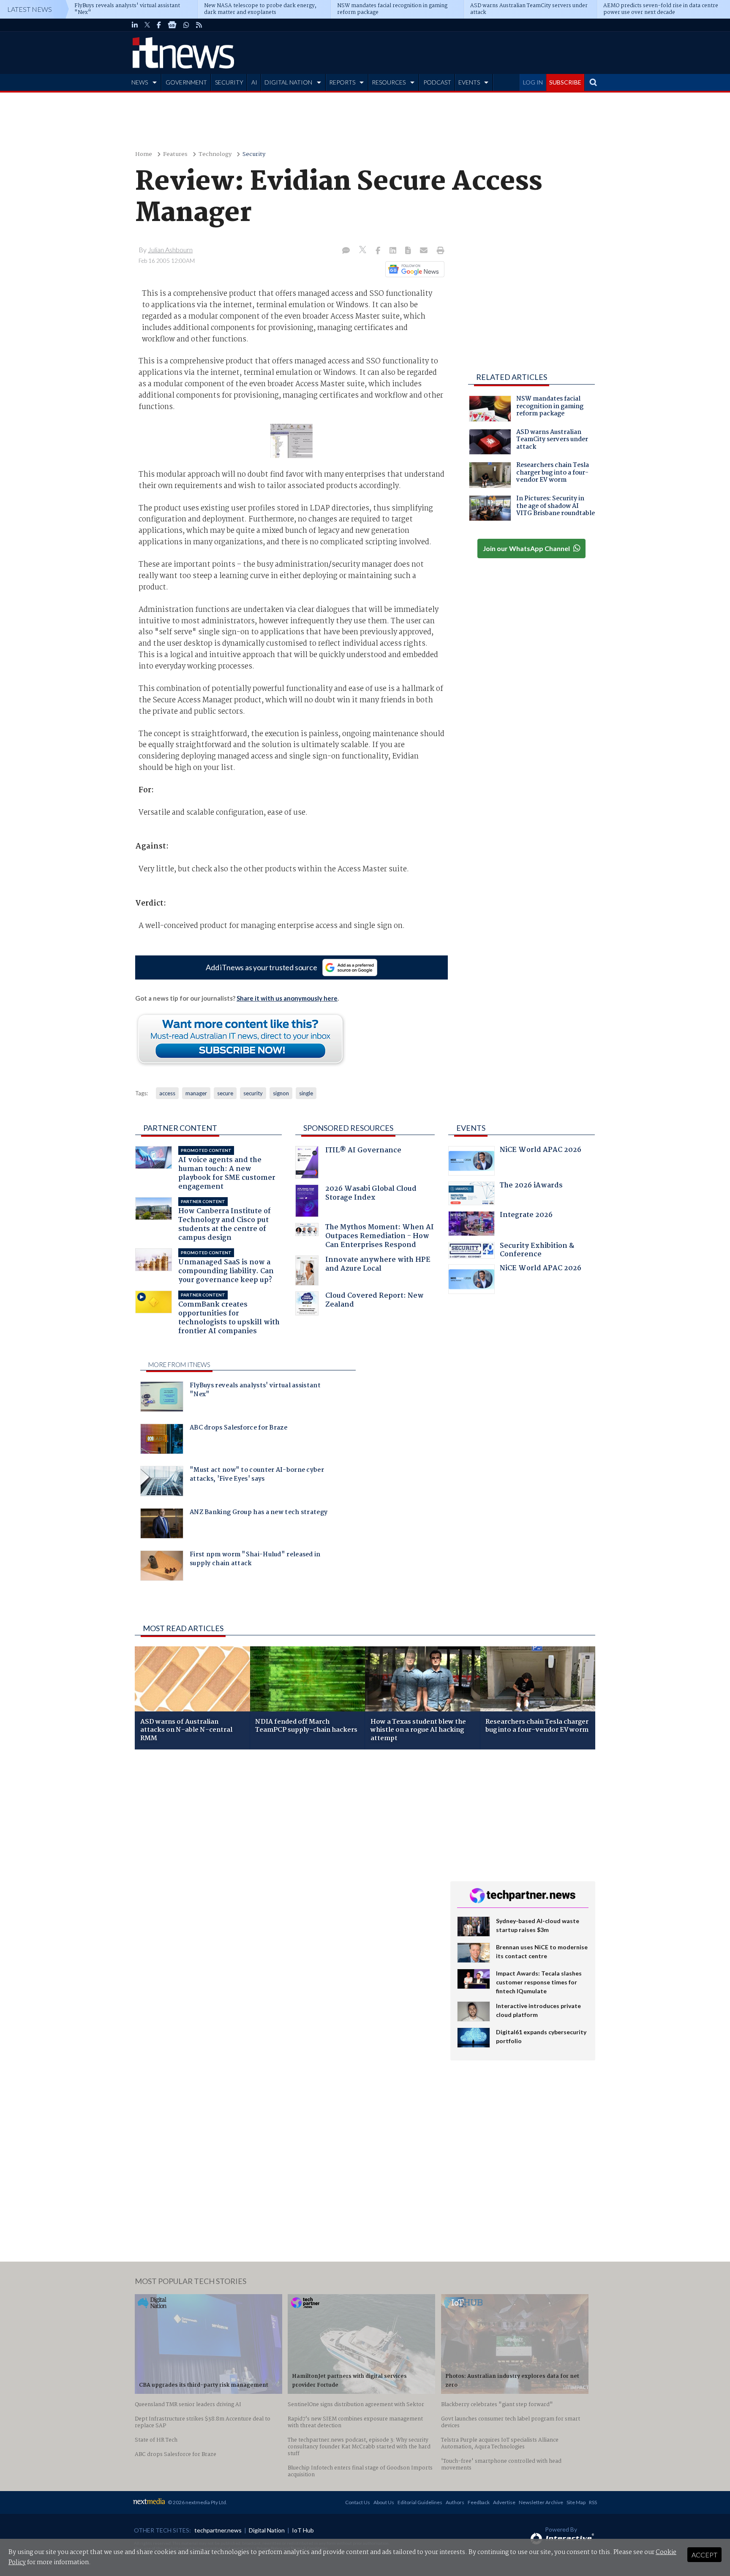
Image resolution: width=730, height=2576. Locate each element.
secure (225, 1093)
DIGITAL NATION (288, 82)
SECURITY (229, 82)
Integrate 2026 (526, 1216)
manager (196, 1093)
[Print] (439, 251)
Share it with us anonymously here (287, 998)
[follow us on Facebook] (159, 25)
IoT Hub (303, 2530)
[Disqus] (286, 1869)
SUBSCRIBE (565, 82)
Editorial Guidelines (420, 2502)
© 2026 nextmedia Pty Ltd (197, 2502)
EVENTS (469, 82)
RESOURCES (389, 82)
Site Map (576, 2502)
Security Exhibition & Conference (537, 1251)
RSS (593, 2502)
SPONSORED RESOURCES (348, 1128)
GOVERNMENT (186, 82)
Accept (704, 2555)
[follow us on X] (147, 25)
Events (471, 1128)
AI (254, 82)
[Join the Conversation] (346, 251)
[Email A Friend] (425, 251)
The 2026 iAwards (531, 1186)
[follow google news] (172, 25)
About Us (384, 2502)
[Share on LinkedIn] (394, 251)
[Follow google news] (413, 269)
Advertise (504, 2502)
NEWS (140, 82)
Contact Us (358, 2502)
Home (144, 154)
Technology (215, 154)
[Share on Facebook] (379, 251)
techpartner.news (218, 2530)
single (306, 1093)
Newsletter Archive (541, 2502)
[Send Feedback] (409, 251)
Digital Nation (267, 2530)
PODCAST (437, 82)
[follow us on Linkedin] (135, 25)
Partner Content (180, 1128)
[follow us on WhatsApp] (186, 25)
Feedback (479, 2502)
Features (175, 154)
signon (281, 1093)
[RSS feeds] (199, 25)
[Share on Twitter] (364, 251)
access (167, 1093)
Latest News (30, 9)
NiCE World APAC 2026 (541, 1151)
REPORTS (342, 82)
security (253, 1093)
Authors (455, 2502)
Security (254, 154)
